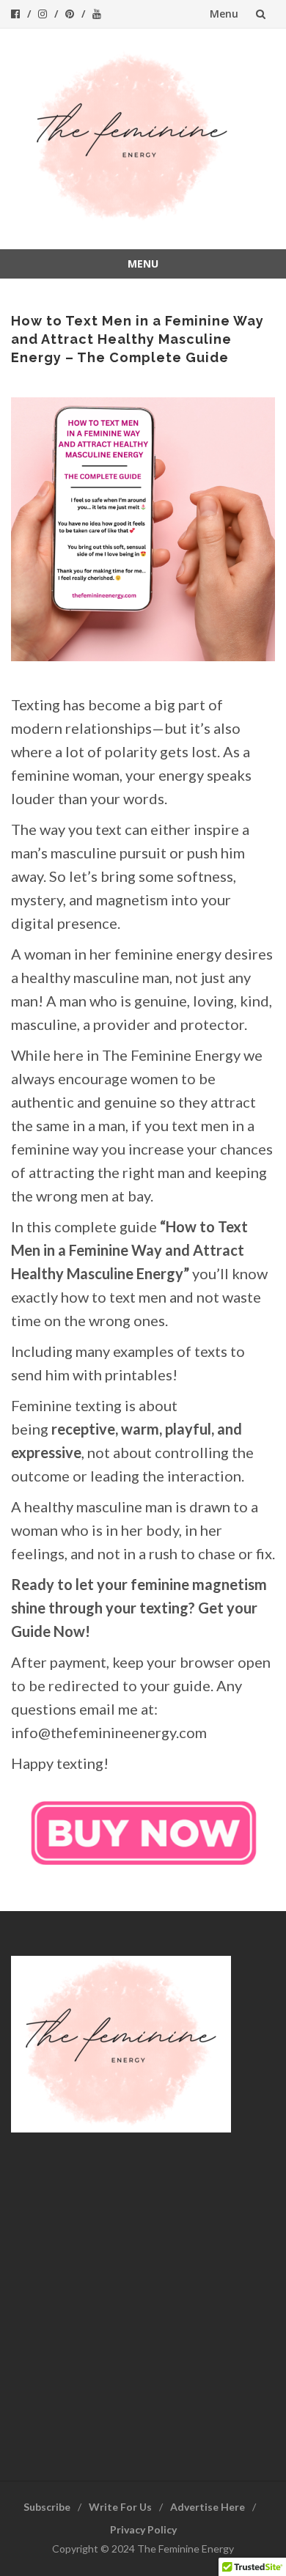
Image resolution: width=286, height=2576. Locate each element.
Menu (224, 14)
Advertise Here (208, 2507)
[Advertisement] (143, 2294)
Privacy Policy (143, 2529)
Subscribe (47, 2507)
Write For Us (120, 2507)
